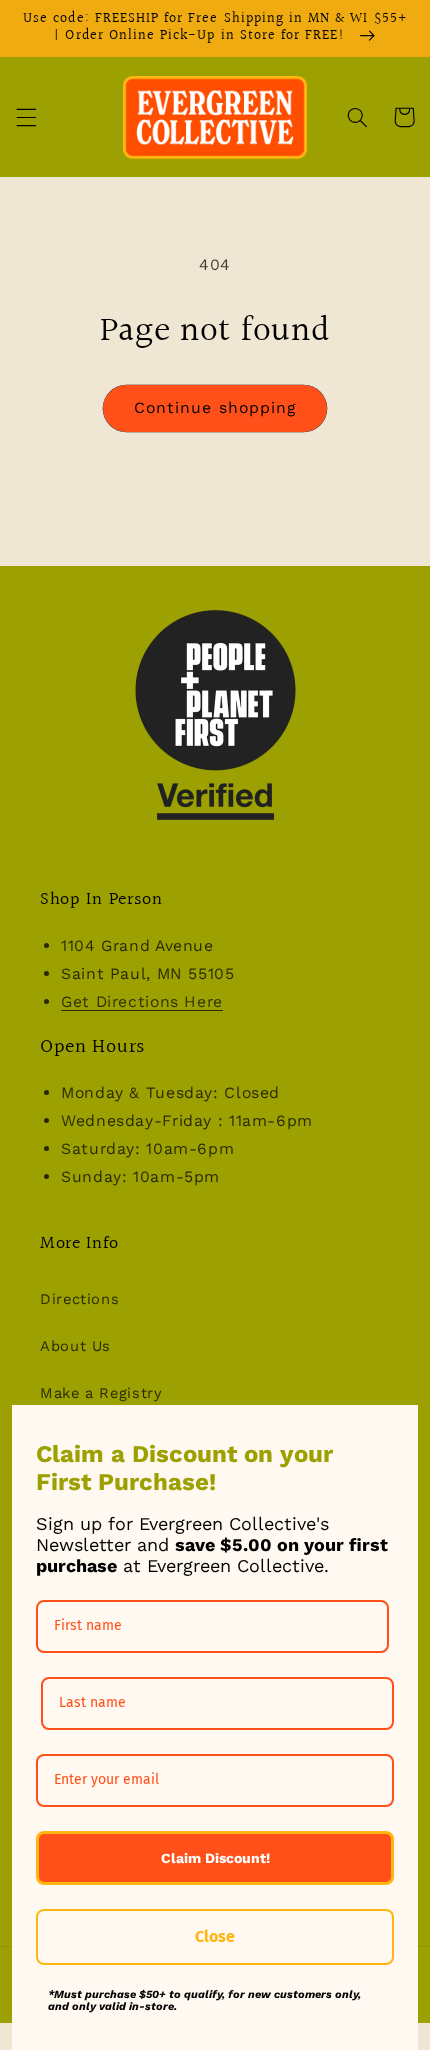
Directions (79, 1299)
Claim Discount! (215, 1858)
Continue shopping (215, 407)
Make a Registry (101, 1393)
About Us (75, 1346)
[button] (26, 117)
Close (215, 1936)
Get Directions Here (142, 1001)
